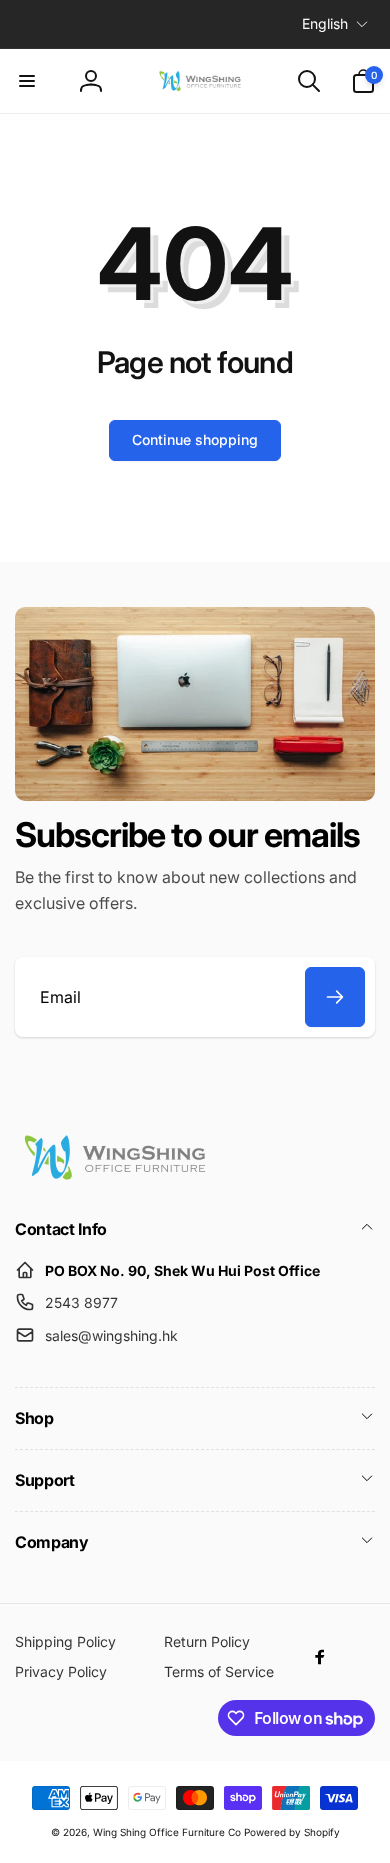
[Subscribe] (335, 997)
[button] (27, 81)
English (325, 23)
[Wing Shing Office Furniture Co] (115, 1176)
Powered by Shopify (292, 1832)
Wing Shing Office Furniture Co (167, 1832)
